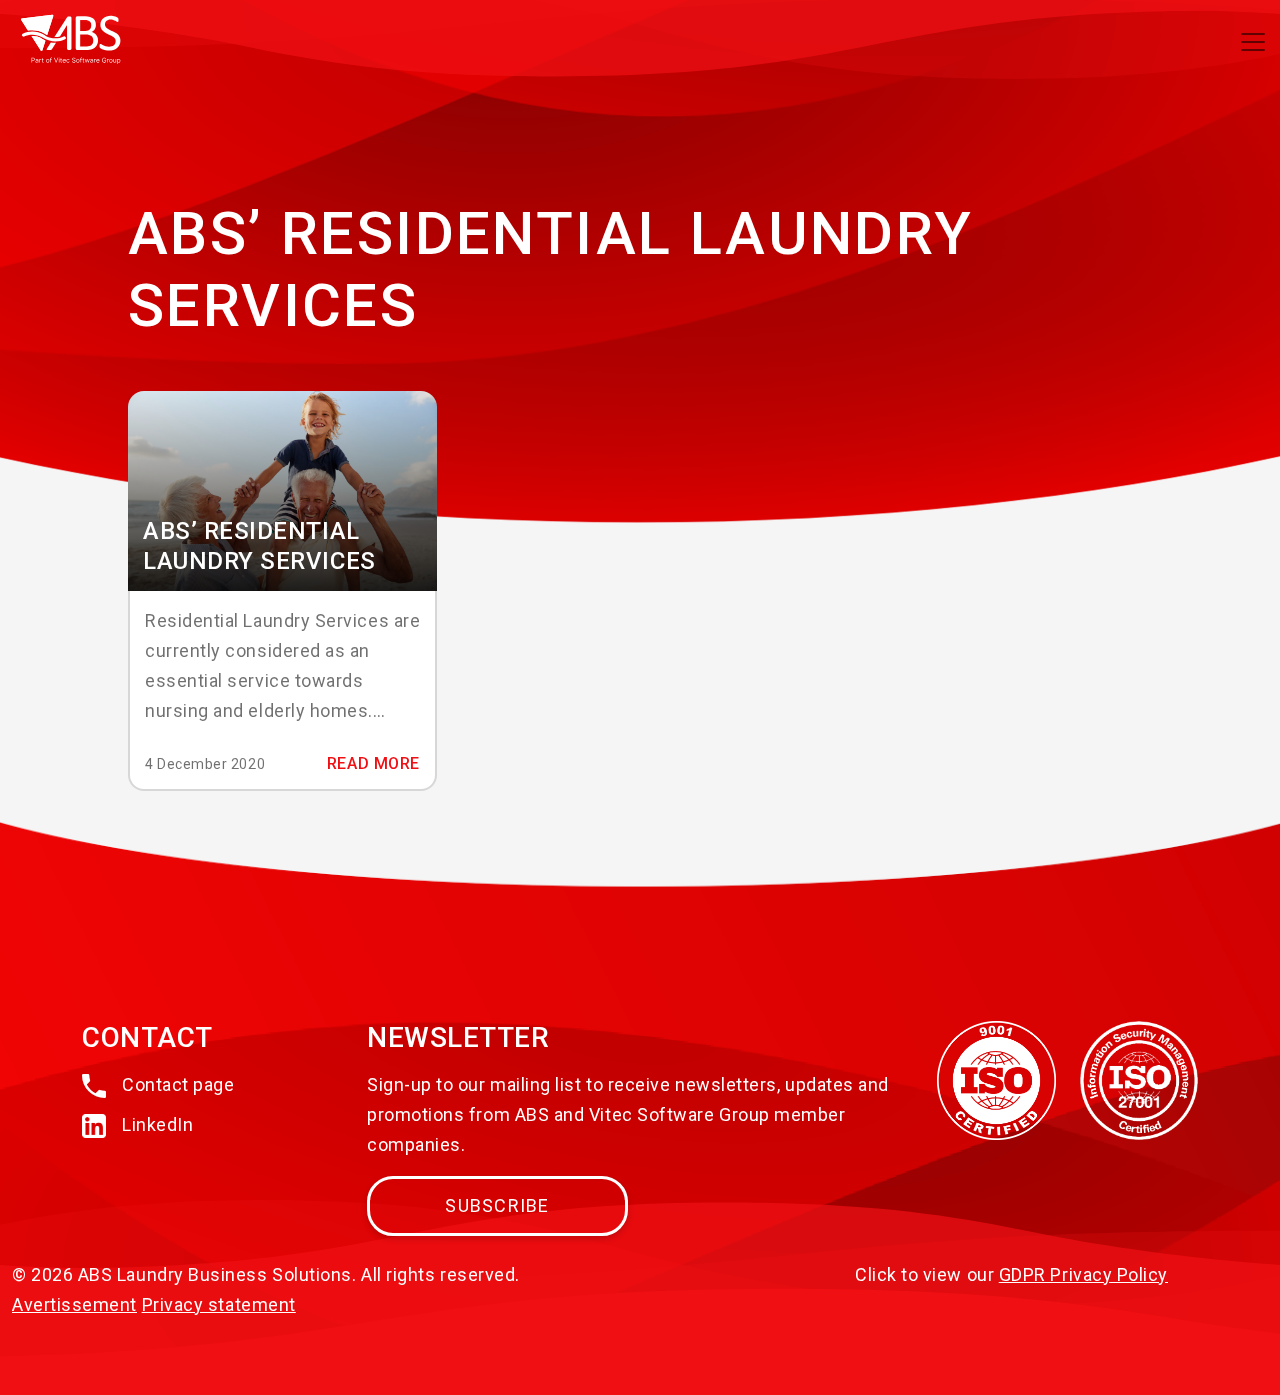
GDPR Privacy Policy (1083, 1274)
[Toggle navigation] (1253, 42)
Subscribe (497, 1205)
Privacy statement (219, 1304)
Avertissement (74, 1304)
